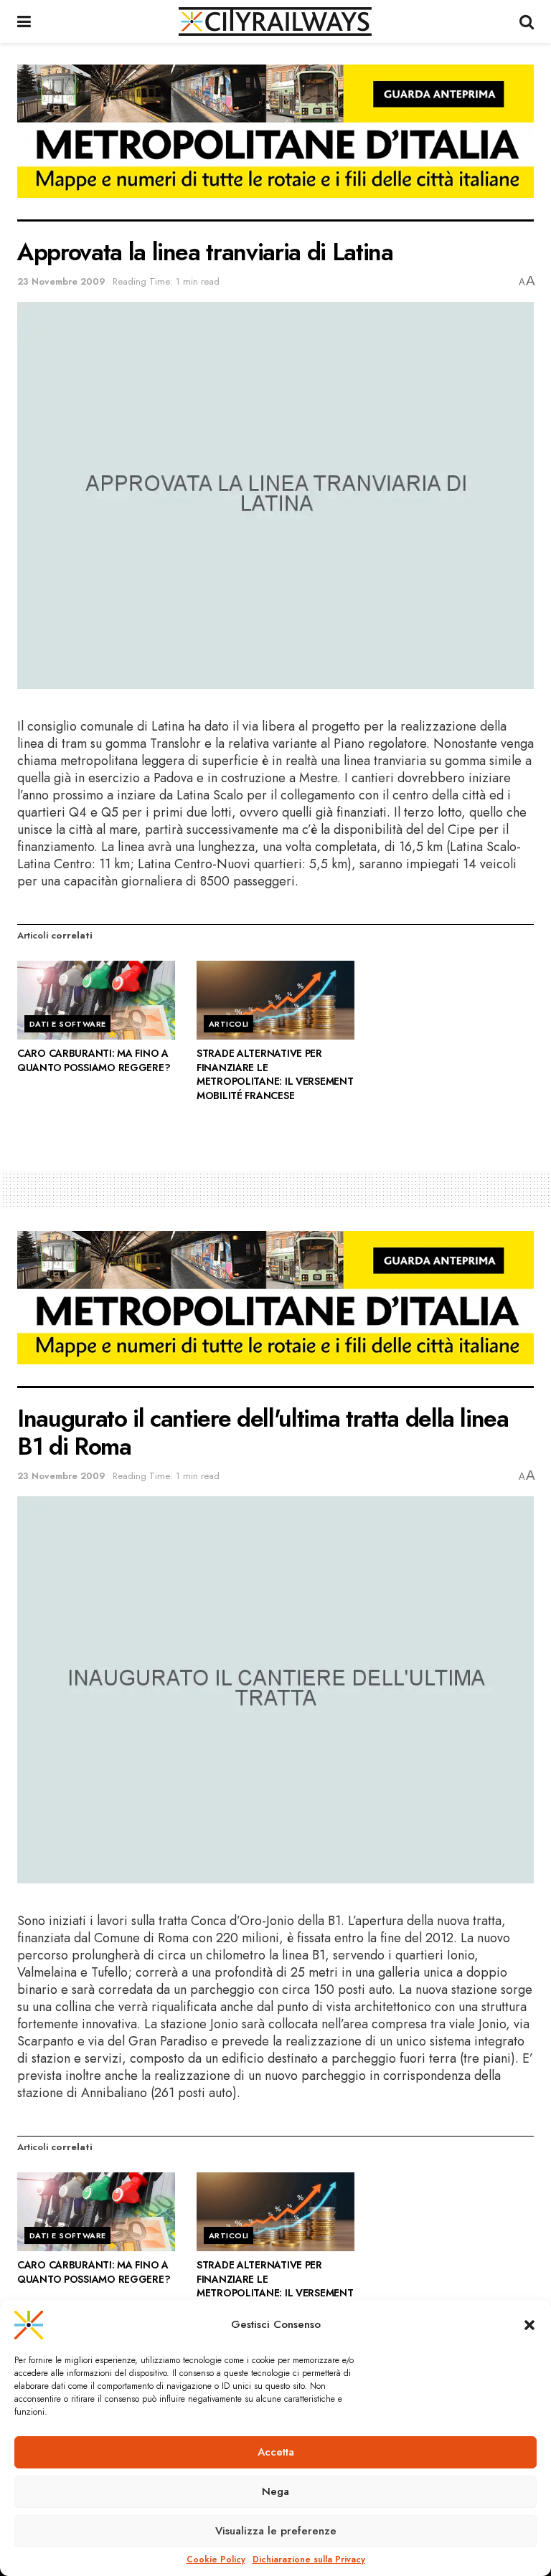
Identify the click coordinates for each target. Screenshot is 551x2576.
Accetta (276, 2452)
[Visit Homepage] (275, 22)
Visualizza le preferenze (276, 2531)
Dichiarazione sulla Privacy (309, 2560)
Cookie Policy (216, 2560)
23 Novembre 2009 (61, 281)
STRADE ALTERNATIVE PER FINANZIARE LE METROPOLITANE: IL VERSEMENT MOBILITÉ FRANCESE (275, 1074)
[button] (529, 2325)
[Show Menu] (24, 22)
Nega (275, 2491)
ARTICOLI (229, 1024)
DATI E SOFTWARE (68, 1024)
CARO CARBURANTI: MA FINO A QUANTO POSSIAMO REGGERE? (94, 1060)
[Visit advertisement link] (275, 142)
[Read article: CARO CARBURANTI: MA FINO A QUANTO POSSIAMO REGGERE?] (96, 1000)
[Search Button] (527, 22)
